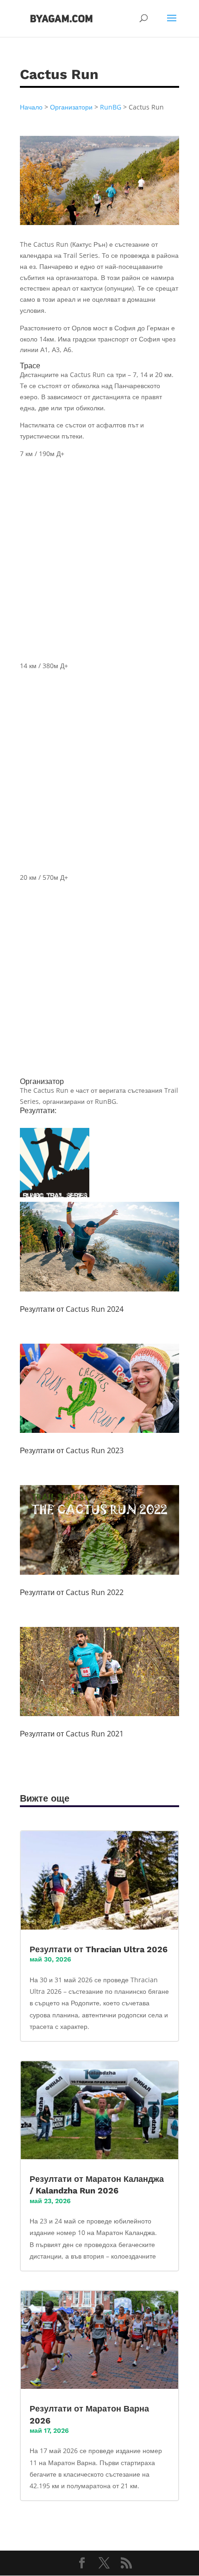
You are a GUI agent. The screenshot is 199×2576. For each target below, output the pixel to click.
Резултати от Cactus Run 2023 (72, 1450)
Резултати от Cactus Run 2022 (72, 1592)
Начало (31, 107)
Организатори (71, 107)
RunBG (111, 107)
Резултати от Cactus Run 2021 (72, 1734)
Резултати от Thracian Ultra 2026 (99, 1949)
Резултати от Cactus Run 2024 (72, 1309)
